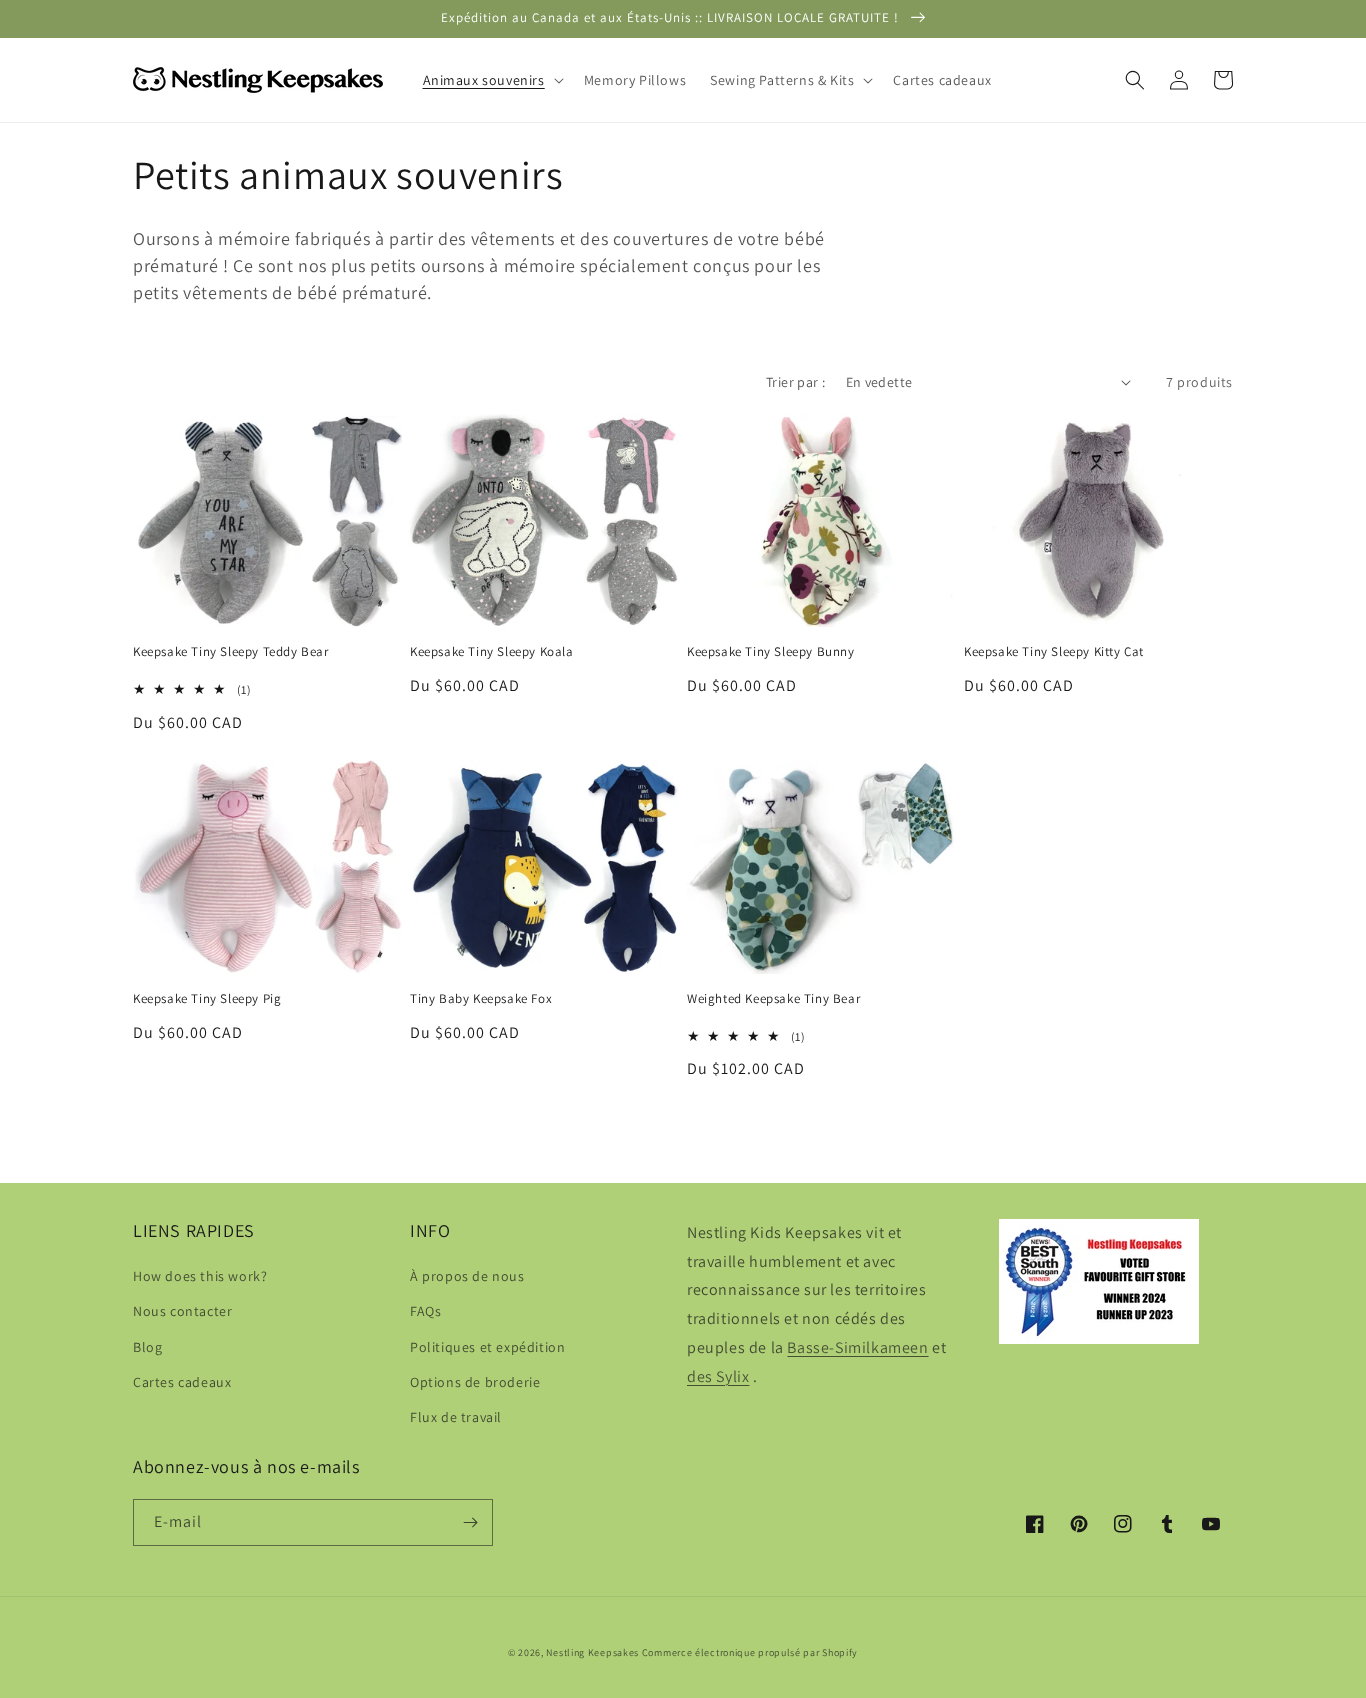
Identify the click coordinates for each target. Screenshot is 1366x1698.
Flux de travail (456, 1417)
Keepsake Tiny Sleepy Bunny (771, 652)
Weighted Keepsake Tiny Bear (773, 999)
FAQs (425, 1311)
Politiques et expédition (487, 1347)
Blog (147, 1347)
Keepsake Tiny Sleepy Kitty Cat (1054, 652)
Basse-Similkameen (857, 1347)
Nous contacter (182, 1311)
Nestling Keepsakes (592, 1652)
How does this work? (200, 1276)
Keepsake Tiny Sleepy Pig (207, 999)
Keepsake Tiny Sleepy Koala (492, 652)
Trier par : (795, 382)
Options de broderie (475, 1382)
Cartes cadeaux (182, 1382)
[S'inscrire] (470, 1522)
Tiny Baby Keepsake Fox (481, 999)
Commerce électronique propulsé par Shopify (750, 1652)
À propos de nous (467, 1276)
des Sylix (718, 1376)
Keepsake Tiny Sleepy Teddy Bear (231, 652)
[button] (491, 80)
